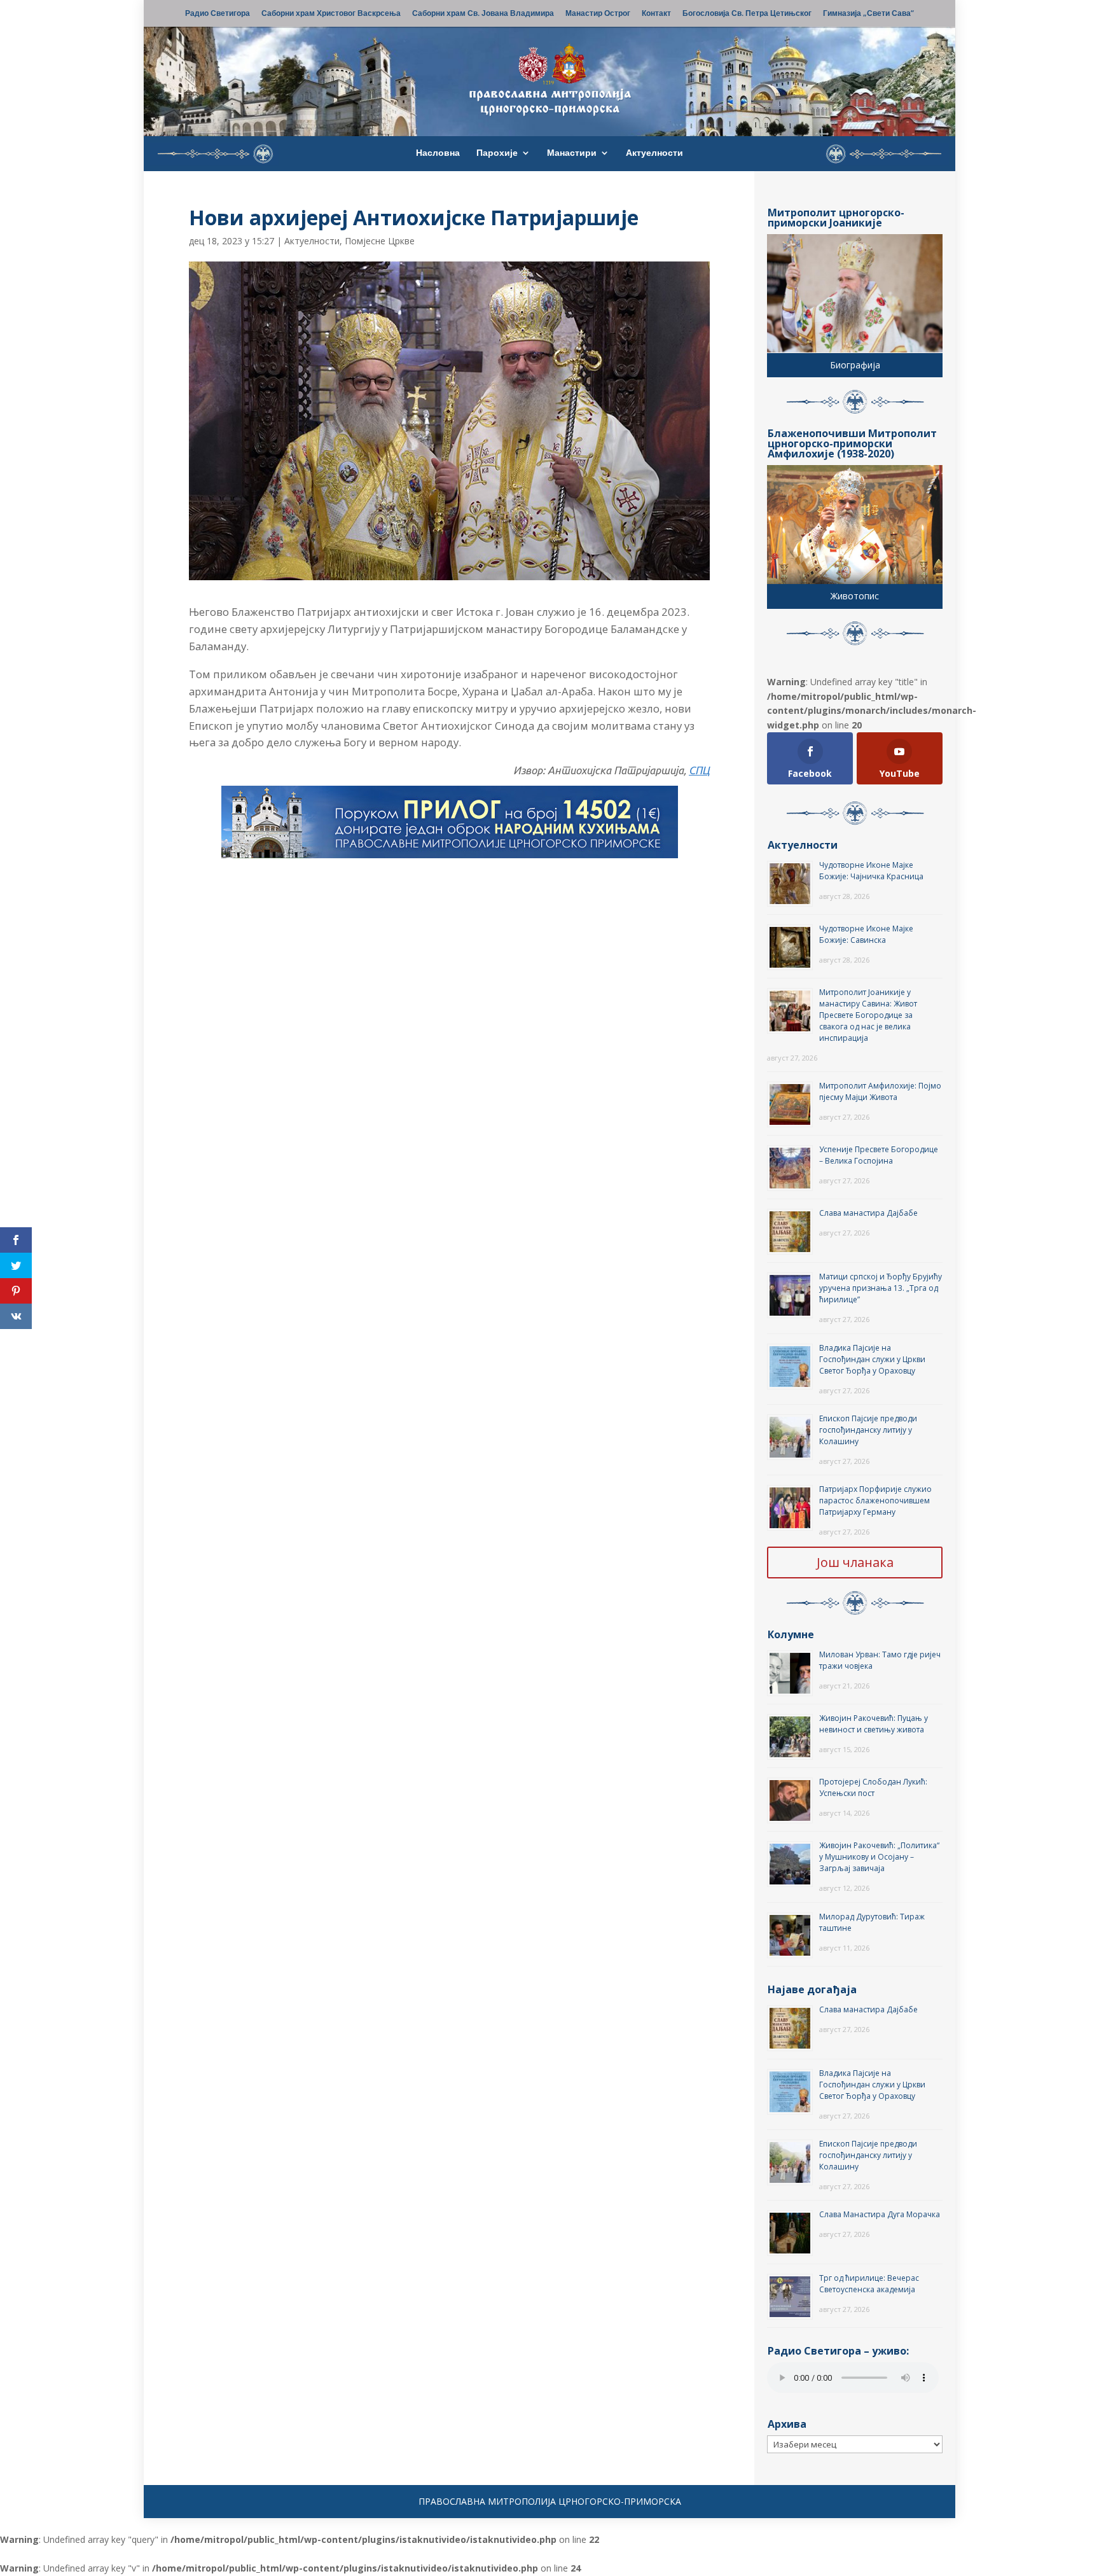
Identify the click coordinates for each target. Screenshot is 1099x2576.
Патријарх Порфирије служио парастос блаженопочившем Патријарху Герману (875, 1500)
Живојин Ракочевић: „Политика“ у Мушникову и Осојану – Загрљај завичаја (879, 1857)
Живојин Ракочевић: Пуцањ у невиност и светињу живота (874, 1724)
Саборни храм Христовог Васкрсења (331, 14)
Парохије (497, 153)
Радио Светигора (218, 14)
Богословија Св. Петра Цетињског (747, 14)
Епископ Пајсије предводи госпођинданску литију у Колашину (868, 1430)
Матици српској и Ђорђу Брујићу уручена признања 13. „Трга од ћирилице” (881, 1288)
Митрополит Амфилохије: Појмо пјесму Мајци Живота (880, 1091)
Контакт (656, 14)
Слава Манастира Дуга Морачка (880, 2214)
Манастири (572, 153)
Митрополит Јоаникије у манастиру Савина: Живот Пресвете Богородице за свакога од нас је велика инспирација (868, 1015)
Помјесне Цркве (380, 241)
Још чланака (855, 1562)
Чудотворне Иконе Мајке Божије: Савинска (866, 934)
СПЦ (699, 770)
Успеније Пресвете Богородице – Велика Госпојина (879, 1155)
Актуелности (654, 153)
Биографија (855, 365)
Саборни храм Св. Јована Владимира (483, 14)
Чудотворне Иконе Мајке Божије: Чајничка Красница (871, 871)
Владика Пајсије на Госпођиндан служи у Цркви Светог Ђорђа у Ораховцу (872, 1359)
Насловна (438, 153)
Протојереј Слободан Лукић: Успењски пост (873, 1787)
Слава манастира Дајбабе (868, 1213)
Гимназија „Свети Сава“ (868, 14)
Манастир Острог (598, 14)
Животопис (855, 596)
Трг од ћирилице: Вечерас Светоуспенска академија (869, 2284)
